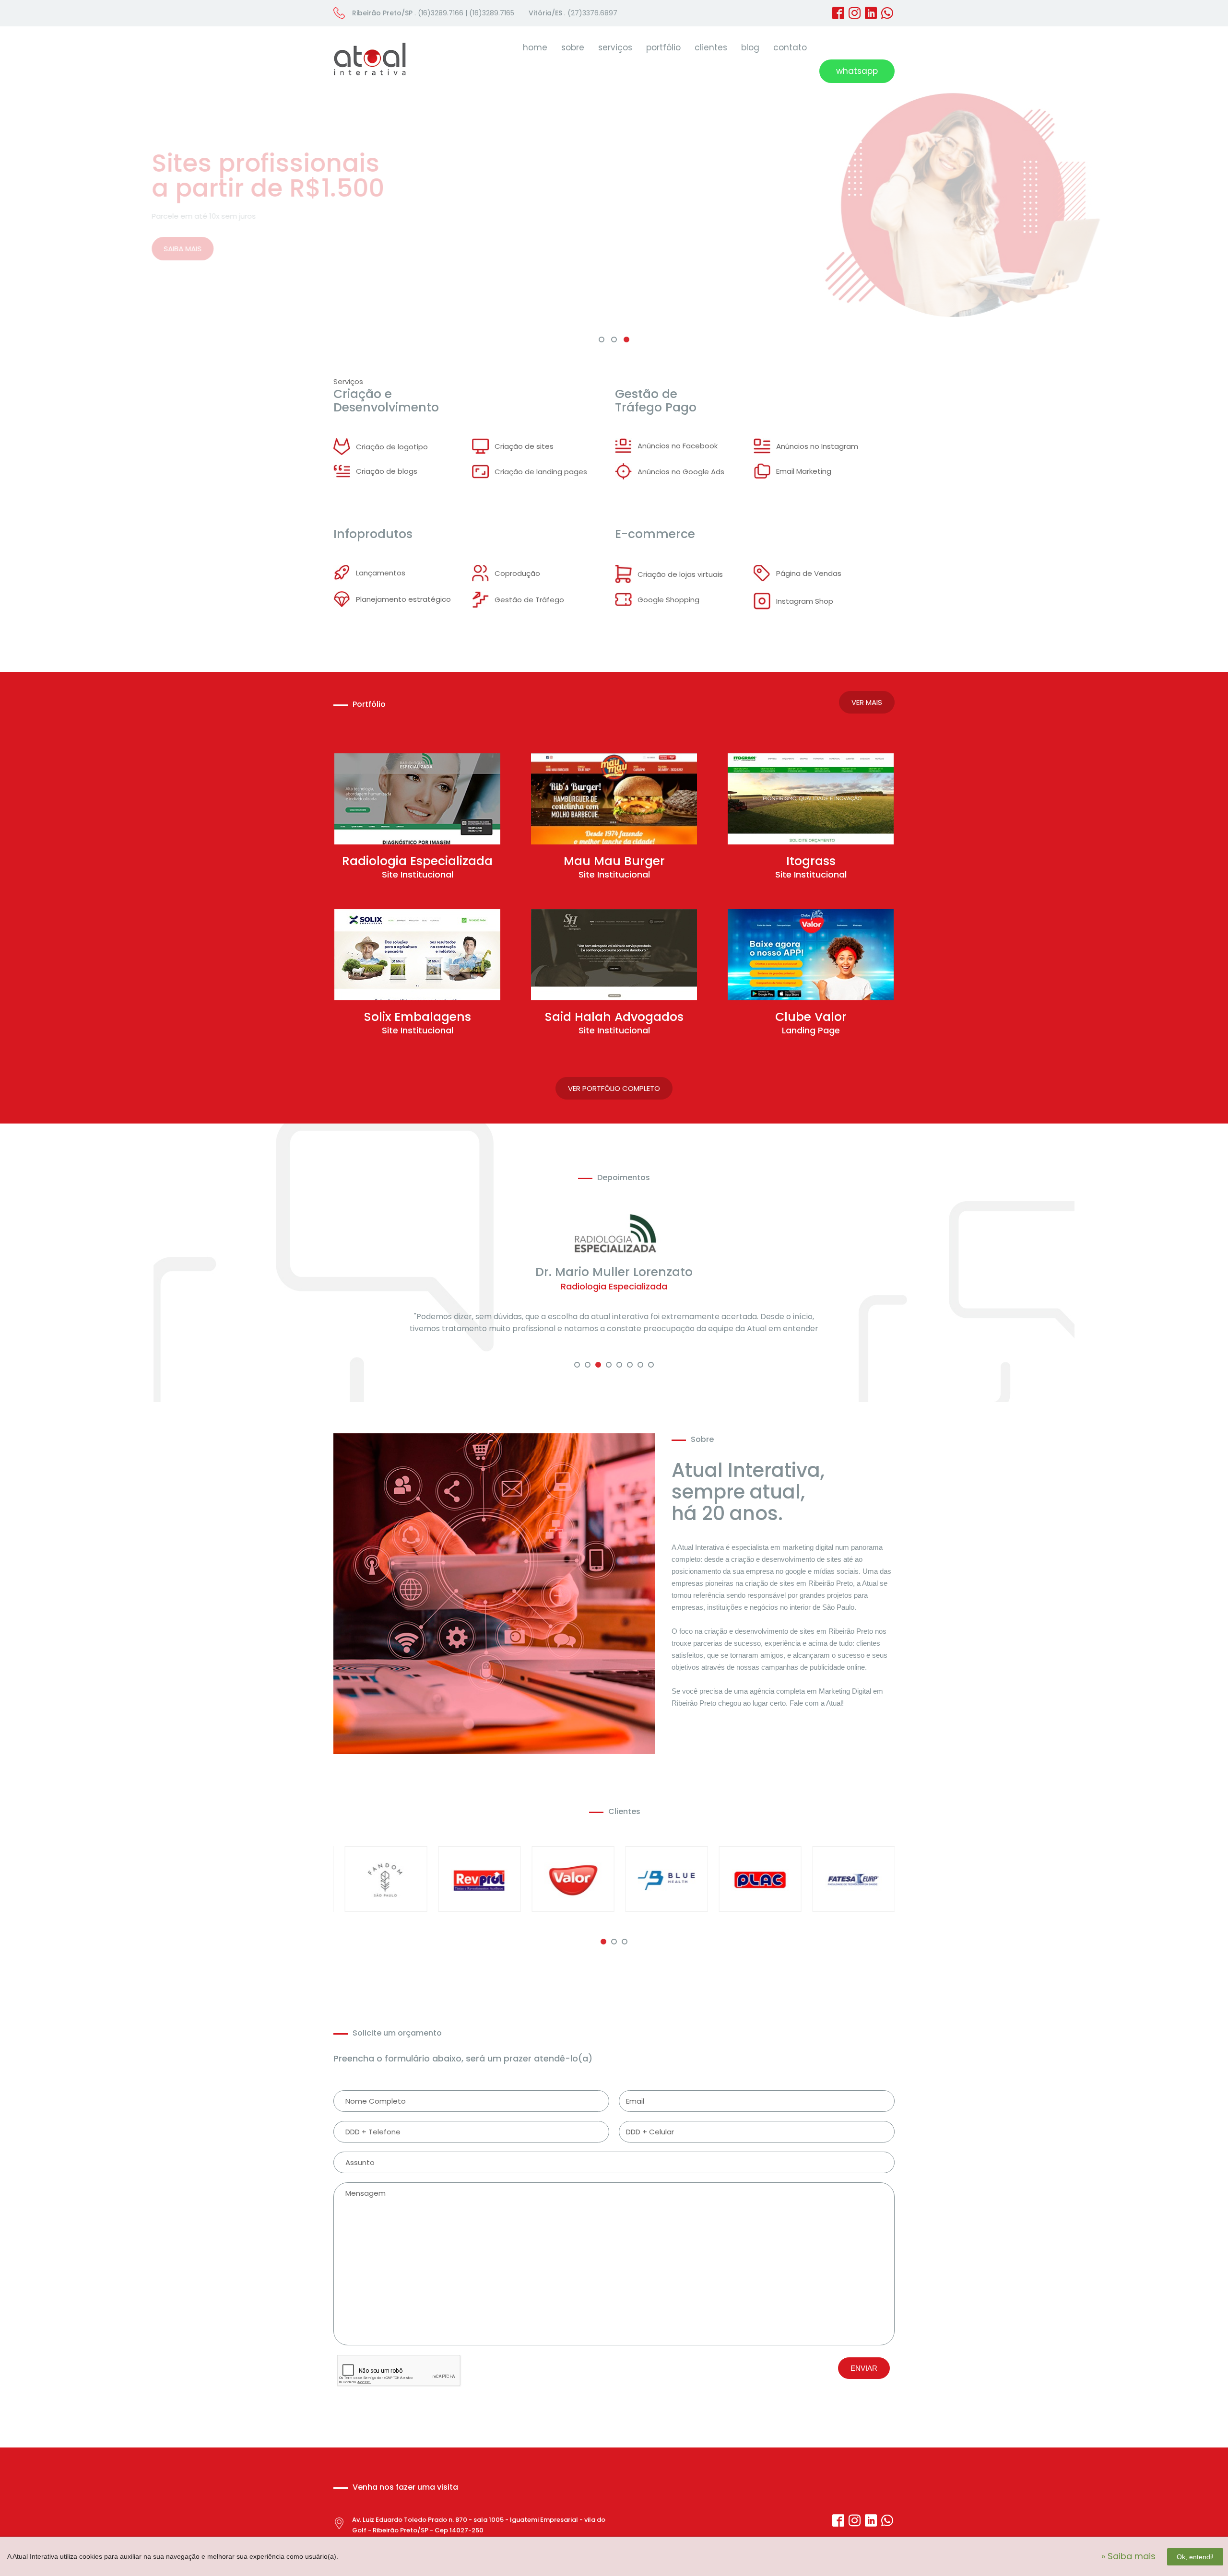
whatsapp (857, 71)
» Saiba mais (1128, 2556)
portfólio (663, 47)
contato (790, 47)
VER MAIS (867, 702)
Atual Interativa (370, 59)
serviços (615, 47)
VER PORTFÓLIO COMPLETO (614, 1088)
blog (750, 47)
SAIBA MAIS (364, 249)
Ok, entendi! (1195, 2557)
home (535, 47)
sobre (573, 47)
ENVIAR (864, 2380)
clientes (711, 47)
